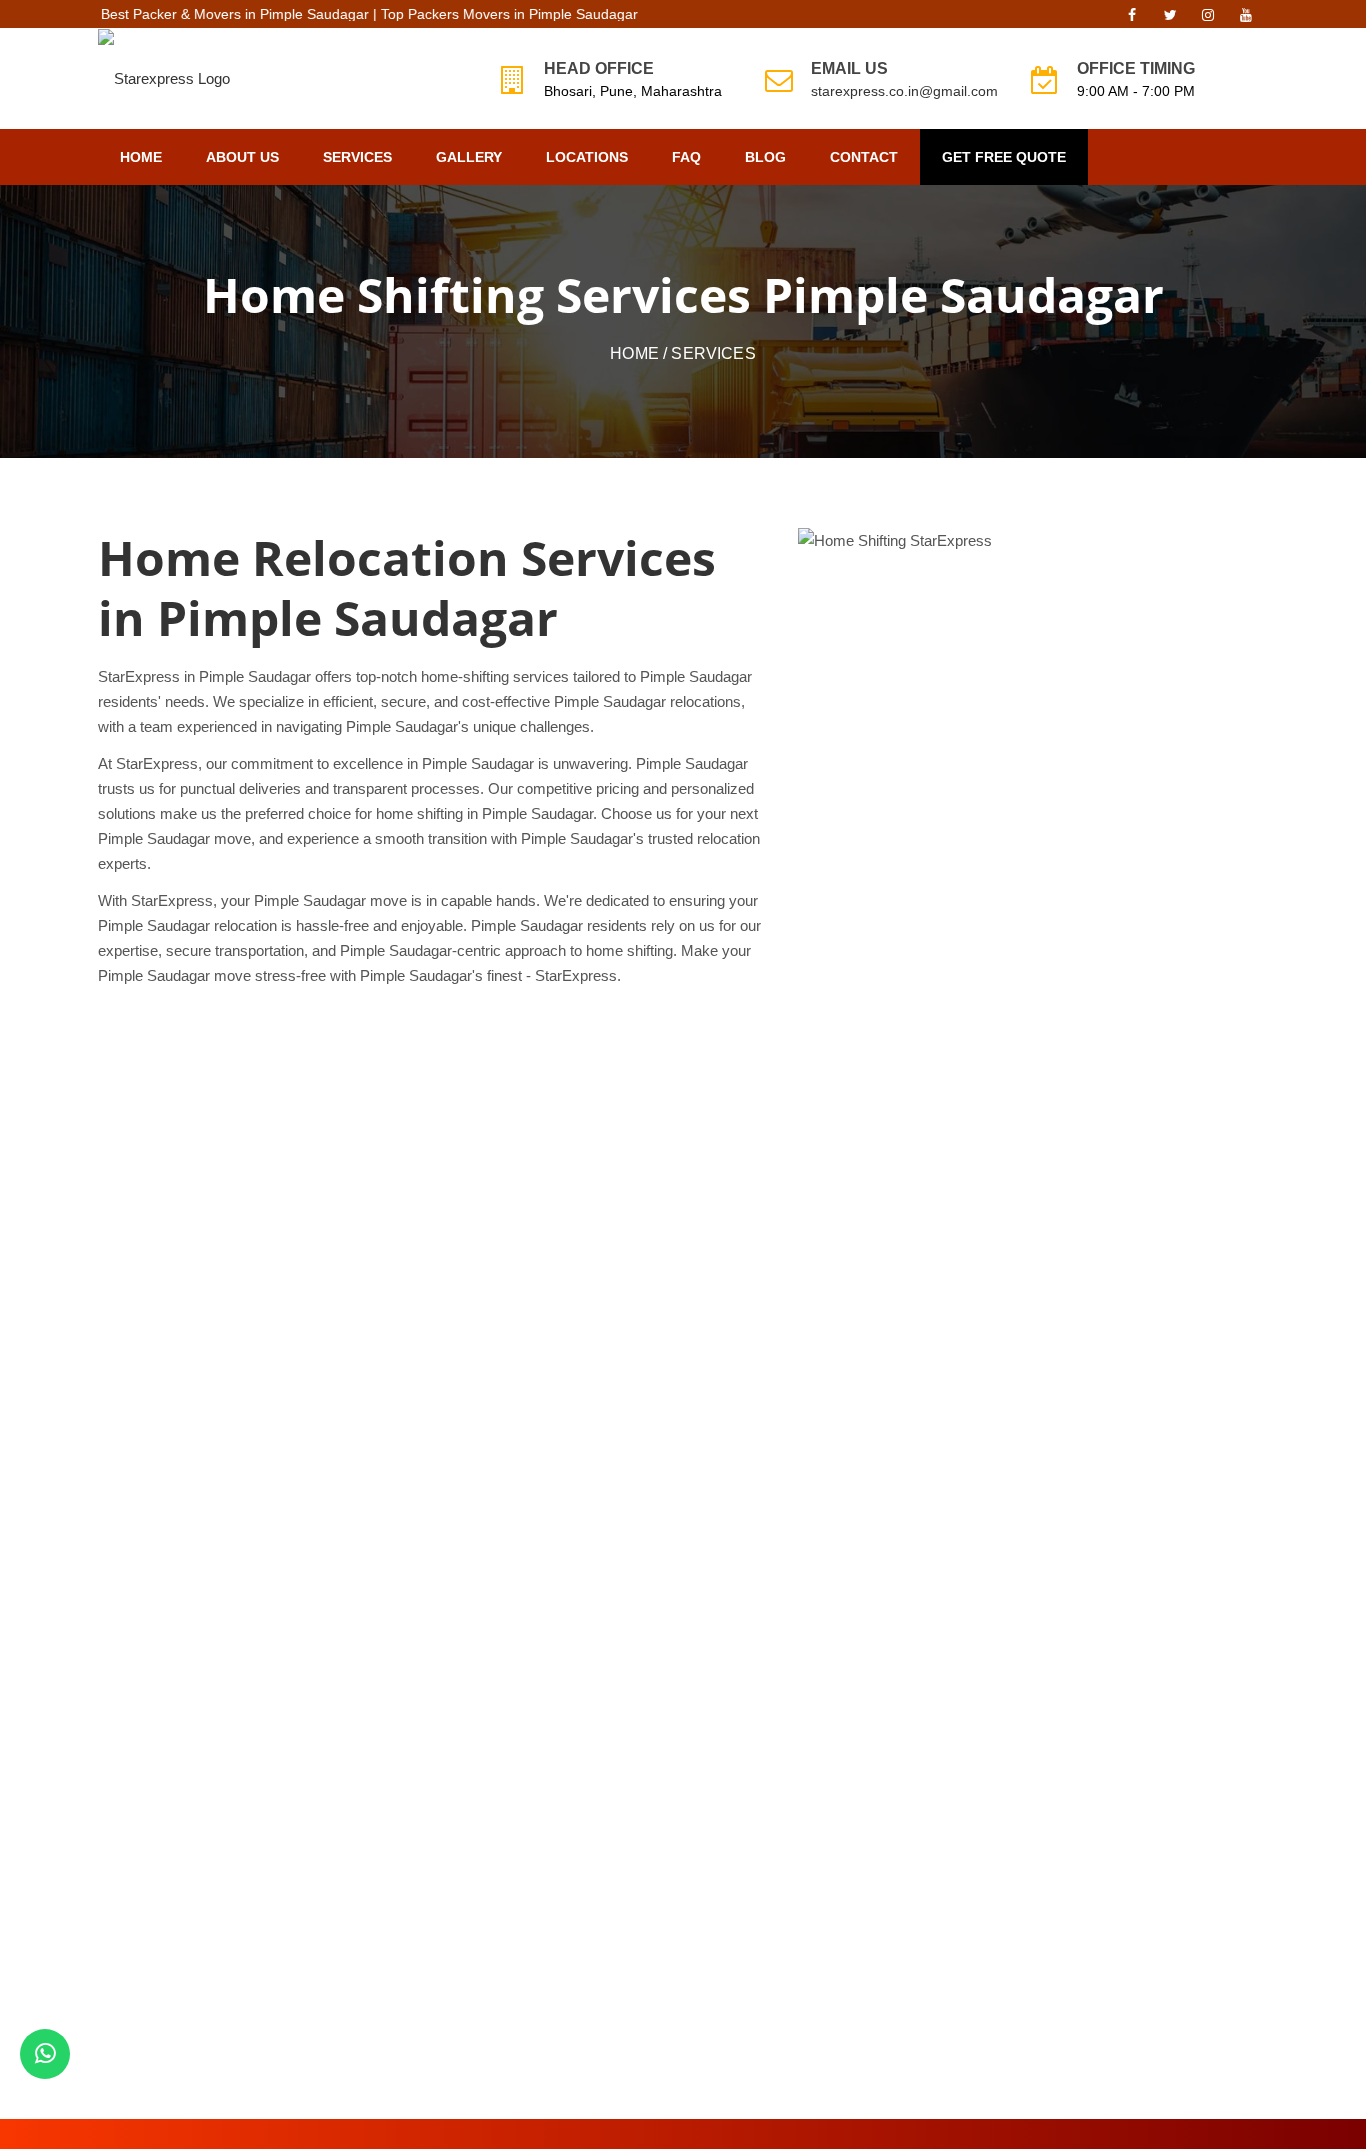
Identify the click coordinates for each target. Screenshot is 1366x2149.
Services (357, 157)
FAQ (686, 157)
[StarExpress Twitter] (1170, 20)
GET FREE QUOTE (1004, 157)
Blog (765, 157)
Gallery (469, 157)
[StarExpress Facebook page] (1132, 20)
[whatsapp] (45, 2054)
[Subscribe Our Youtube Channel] (1246, 20)
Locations (587, 157)
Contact (864, 157)
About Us (242, 157)
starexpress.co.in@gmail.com (904, 91)
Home (141, 157)
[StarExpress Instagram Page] (1208, 20)
